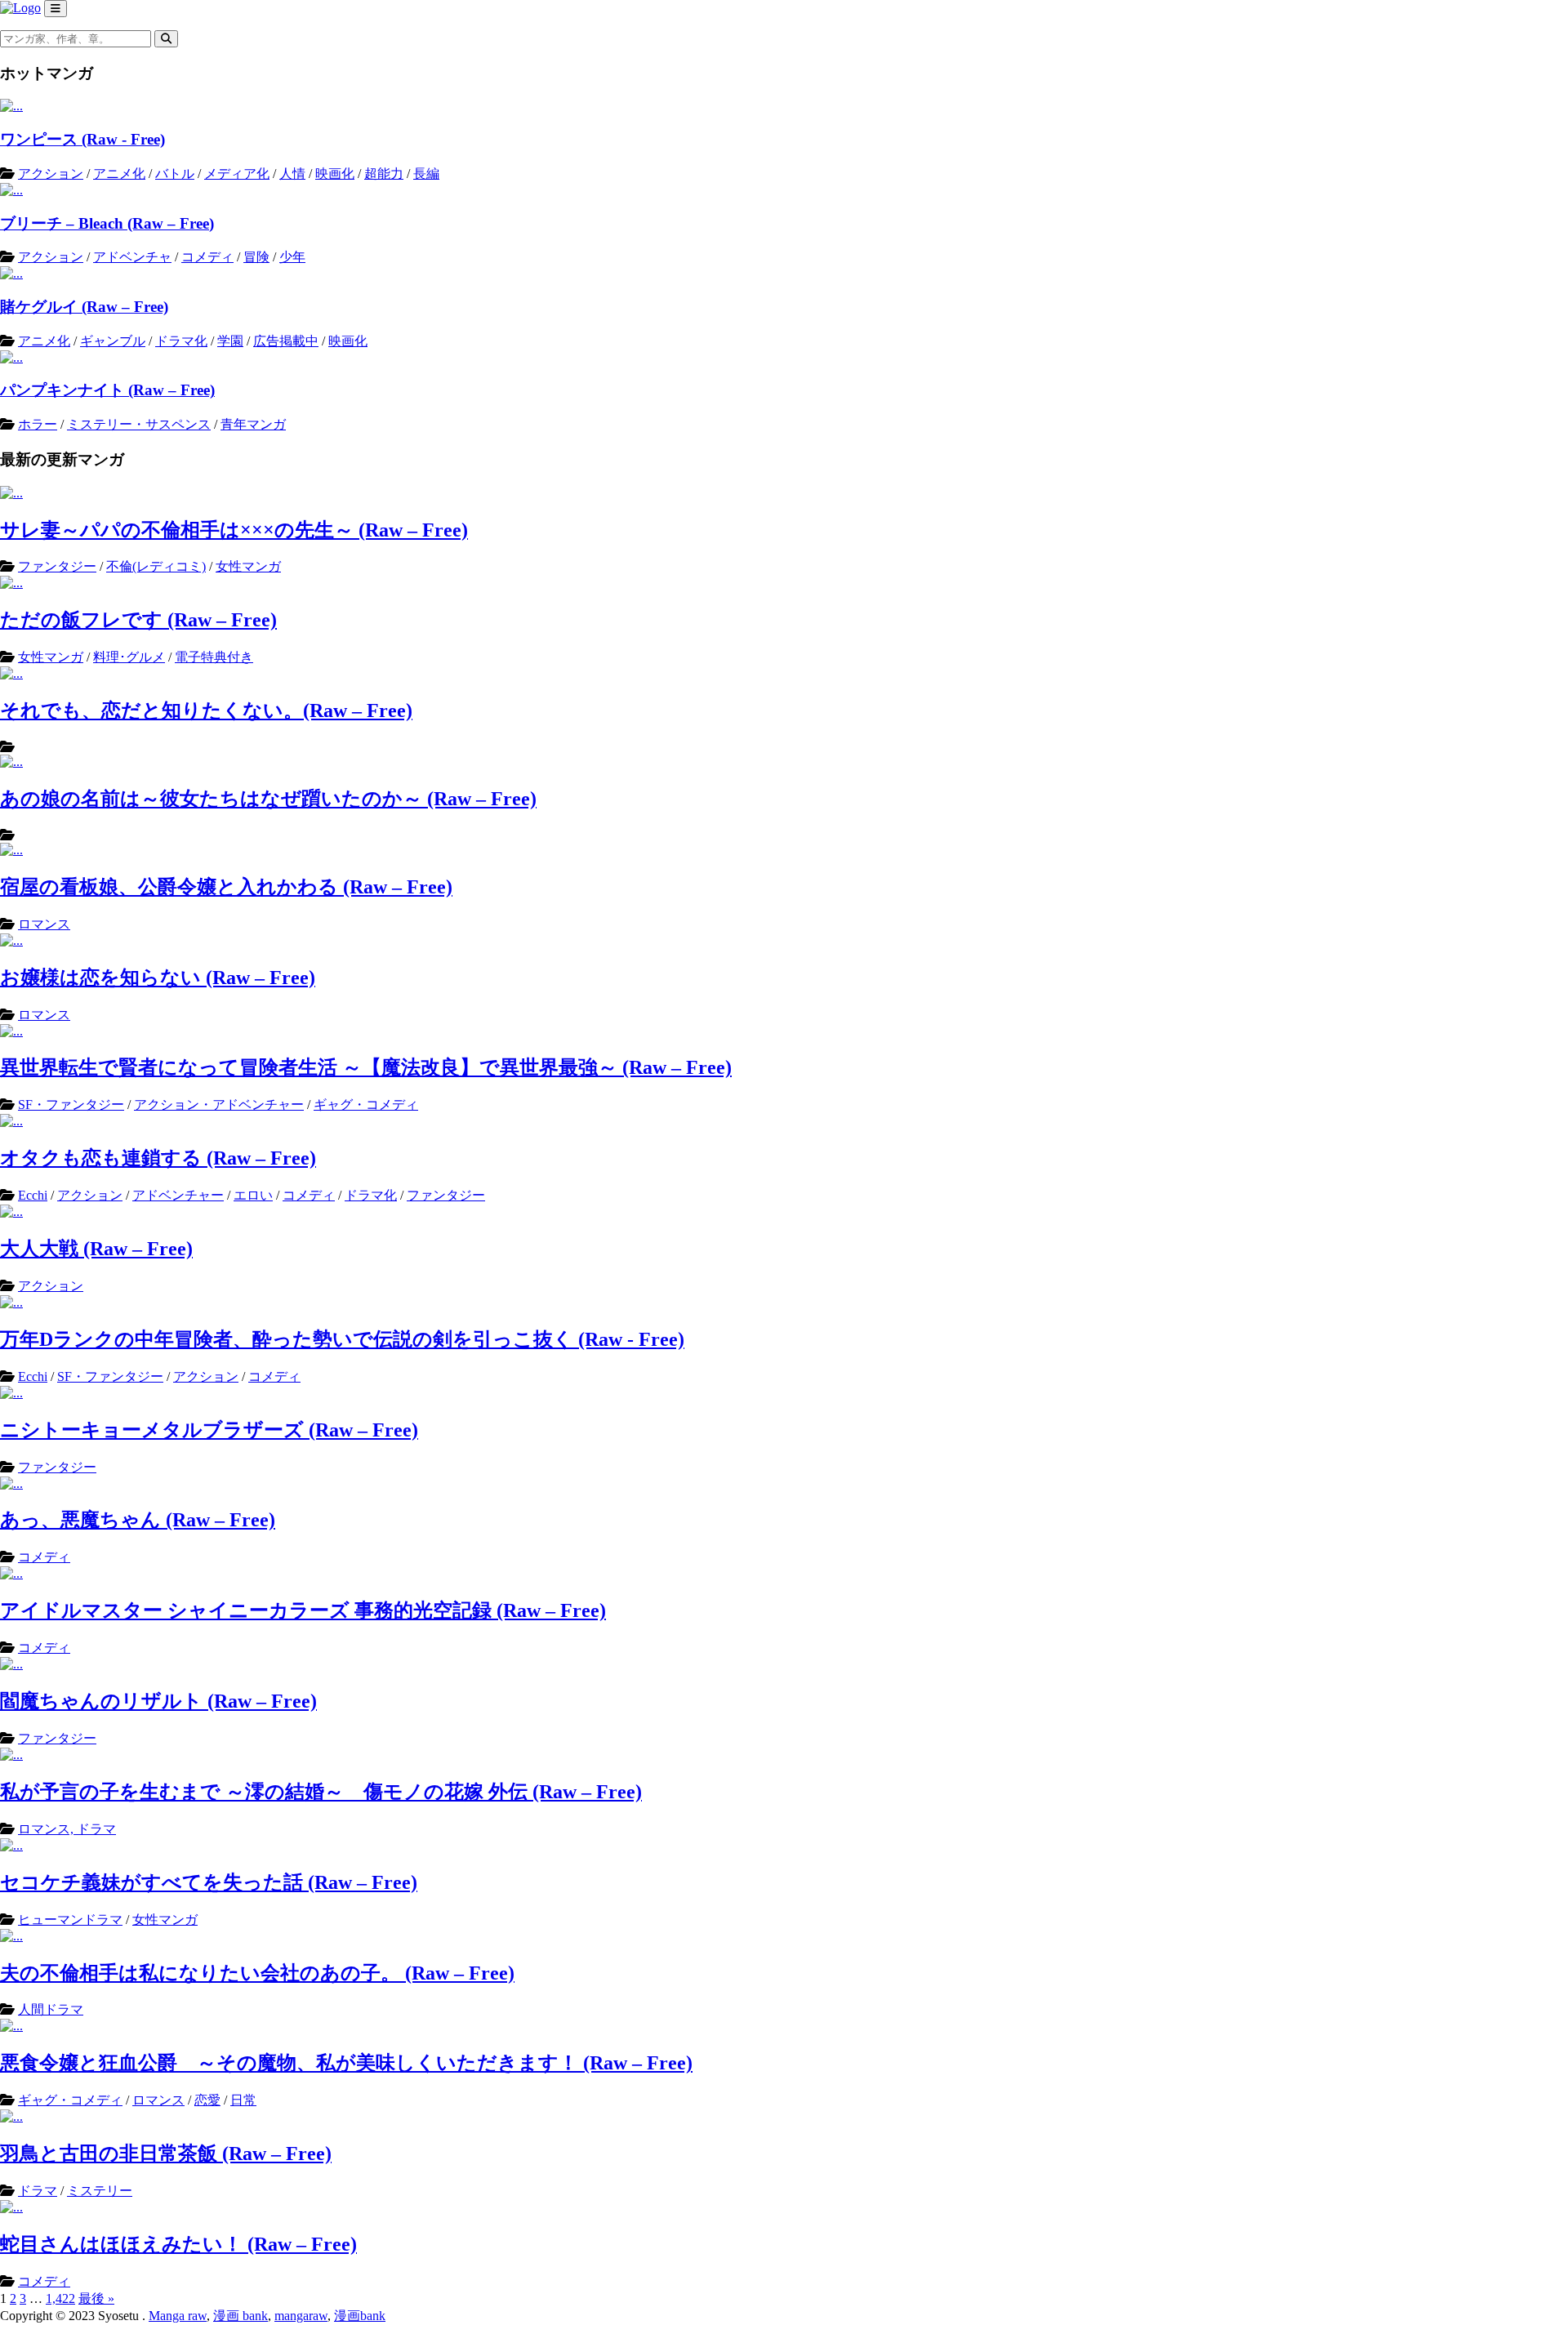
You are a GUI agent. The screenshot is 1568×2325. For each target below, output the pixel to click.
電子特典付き (214, 657)
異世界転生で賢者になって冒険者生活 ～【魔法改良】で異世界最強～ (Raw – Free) (366, 1067)
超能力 (384, 174)
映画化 (335, 174)
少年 (292, 257)
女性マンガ (248, 566)
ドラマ (38, 2191)
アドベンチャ (132, 257)
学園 (230, 341)
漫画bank (360, 2316)
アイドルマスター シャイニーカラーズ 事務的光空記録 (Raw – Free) (303, 1610)
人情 (292, 174)
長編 (426, 174)
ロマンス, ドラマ (67, 1829)
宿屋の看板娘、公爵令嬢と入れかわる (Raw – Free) (226, 887)
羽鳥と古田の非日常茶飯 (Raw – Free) (166, 2154)
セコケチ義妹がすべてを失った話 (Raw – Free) (209, 1882)
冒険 (256, 257)
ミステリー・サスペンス (139, 424)
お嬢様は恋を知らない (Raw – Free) (158, 978)
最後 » (96, 2298)
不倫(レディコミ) (156, 566)
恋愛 (207, 2100)
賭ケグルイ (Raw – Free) (84, 307)
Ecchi (33, 1195)
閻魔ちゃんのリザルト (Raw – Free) (158, 1701)
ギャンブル (113, 341)
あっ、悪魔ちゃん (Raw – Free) (138, 1520)
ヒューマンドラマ (70, 1920)
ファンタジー (57, 566)
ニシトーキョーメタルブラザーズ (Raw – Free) (209, 1430)
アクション (51, 174)
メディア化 (237, 174)
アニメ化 (119, 174)
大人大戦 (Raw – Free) (96, 1249)
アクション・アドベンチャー (219, 1105)
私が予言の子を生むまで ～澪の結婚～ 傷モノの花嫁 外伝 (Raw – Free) (321, 1792)
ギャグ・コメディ (366, 1105)
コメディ (207, 257)
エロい (253, 1195)
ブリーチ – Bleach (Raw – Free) (107, 223)
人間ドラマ (51, 2009)
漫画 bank (241, 2316)
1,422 (60, 2298)
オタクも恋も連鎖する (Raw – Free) (158, 1158)
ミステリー (100, 2191)
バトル (175, 174)
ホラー (38, 424)
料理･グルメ (129, 657)
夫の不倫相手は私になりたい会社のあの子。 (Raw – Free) (257, 1973)
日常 (243, 2100)
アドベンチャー (178, 1195)
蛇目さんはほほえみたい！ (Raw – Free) (178, 2244)
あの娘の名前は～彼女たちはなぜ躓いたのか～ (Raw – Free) (268, 799)
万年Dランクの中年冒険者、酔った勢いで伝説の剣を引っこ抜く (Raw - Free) (342, 1339)
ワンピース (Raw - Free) (82, 139)
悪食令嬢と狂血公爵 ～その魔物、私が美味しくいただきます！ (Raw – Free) (346, 2063)
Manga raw (178, 2316)
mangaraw (301, 2316)
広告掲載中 (286, 341)
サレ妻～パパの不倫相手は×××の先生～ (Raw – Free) (234, 530)
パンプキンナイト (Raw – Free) (107, 390)
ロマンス (44, 924)
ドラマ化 (181, 341)
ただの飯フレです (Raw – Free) (138, 620)
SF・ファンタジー (71, 1105)
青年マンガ (253, 424)
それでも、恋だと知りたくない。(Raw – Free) (206, 710)
